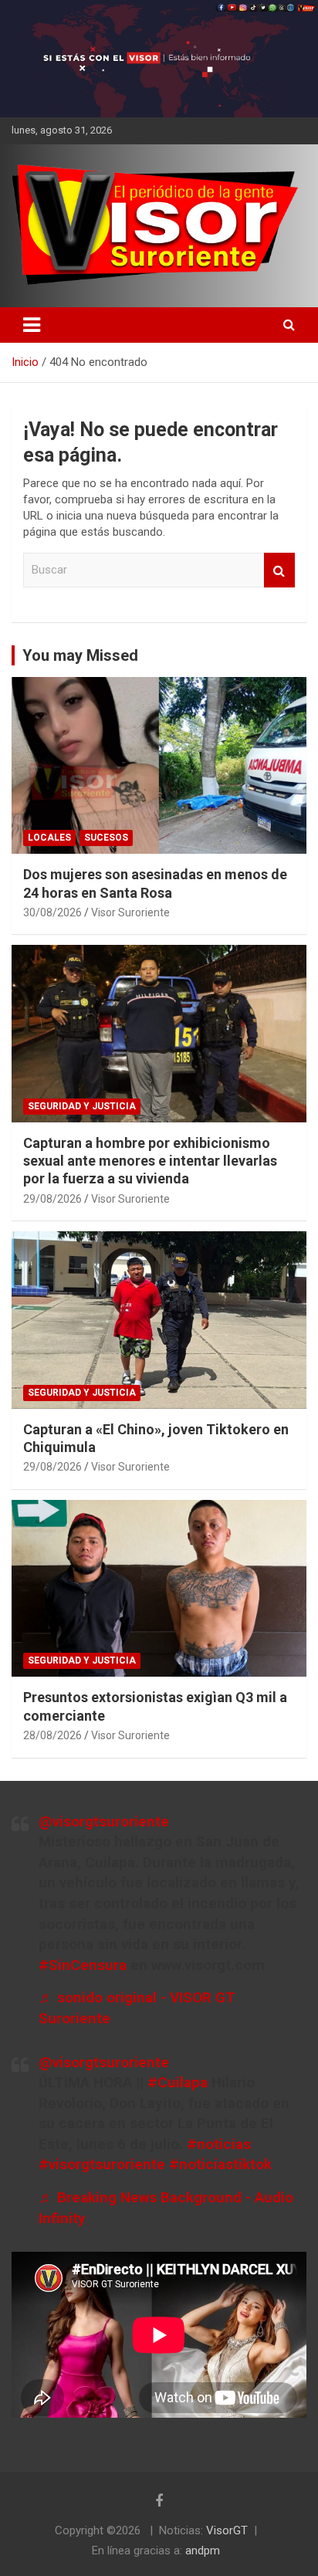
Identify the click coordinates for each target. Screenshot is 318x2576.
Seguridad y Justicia (82, 1106)
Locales (49, 838)
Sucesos (106, 838)
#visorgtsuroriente (102, 2164)
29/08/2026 (52, 1199)
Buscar (279, 570)
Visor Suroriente (130, 912)
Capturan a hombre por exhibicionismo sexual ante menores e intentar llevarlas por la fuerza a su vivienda (150, 1161)
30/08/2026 (52, 912)
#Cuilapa (178, 2082)
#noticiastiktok (220, 2164)
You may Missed (80, 655)
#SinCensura (83, 1965)
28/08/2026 (52, 1735)
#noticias (219, 2144)
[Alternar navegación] (32, 325)
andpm (203, 2551)
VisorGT (227, 2530)
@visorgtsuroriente (104, 1821)
